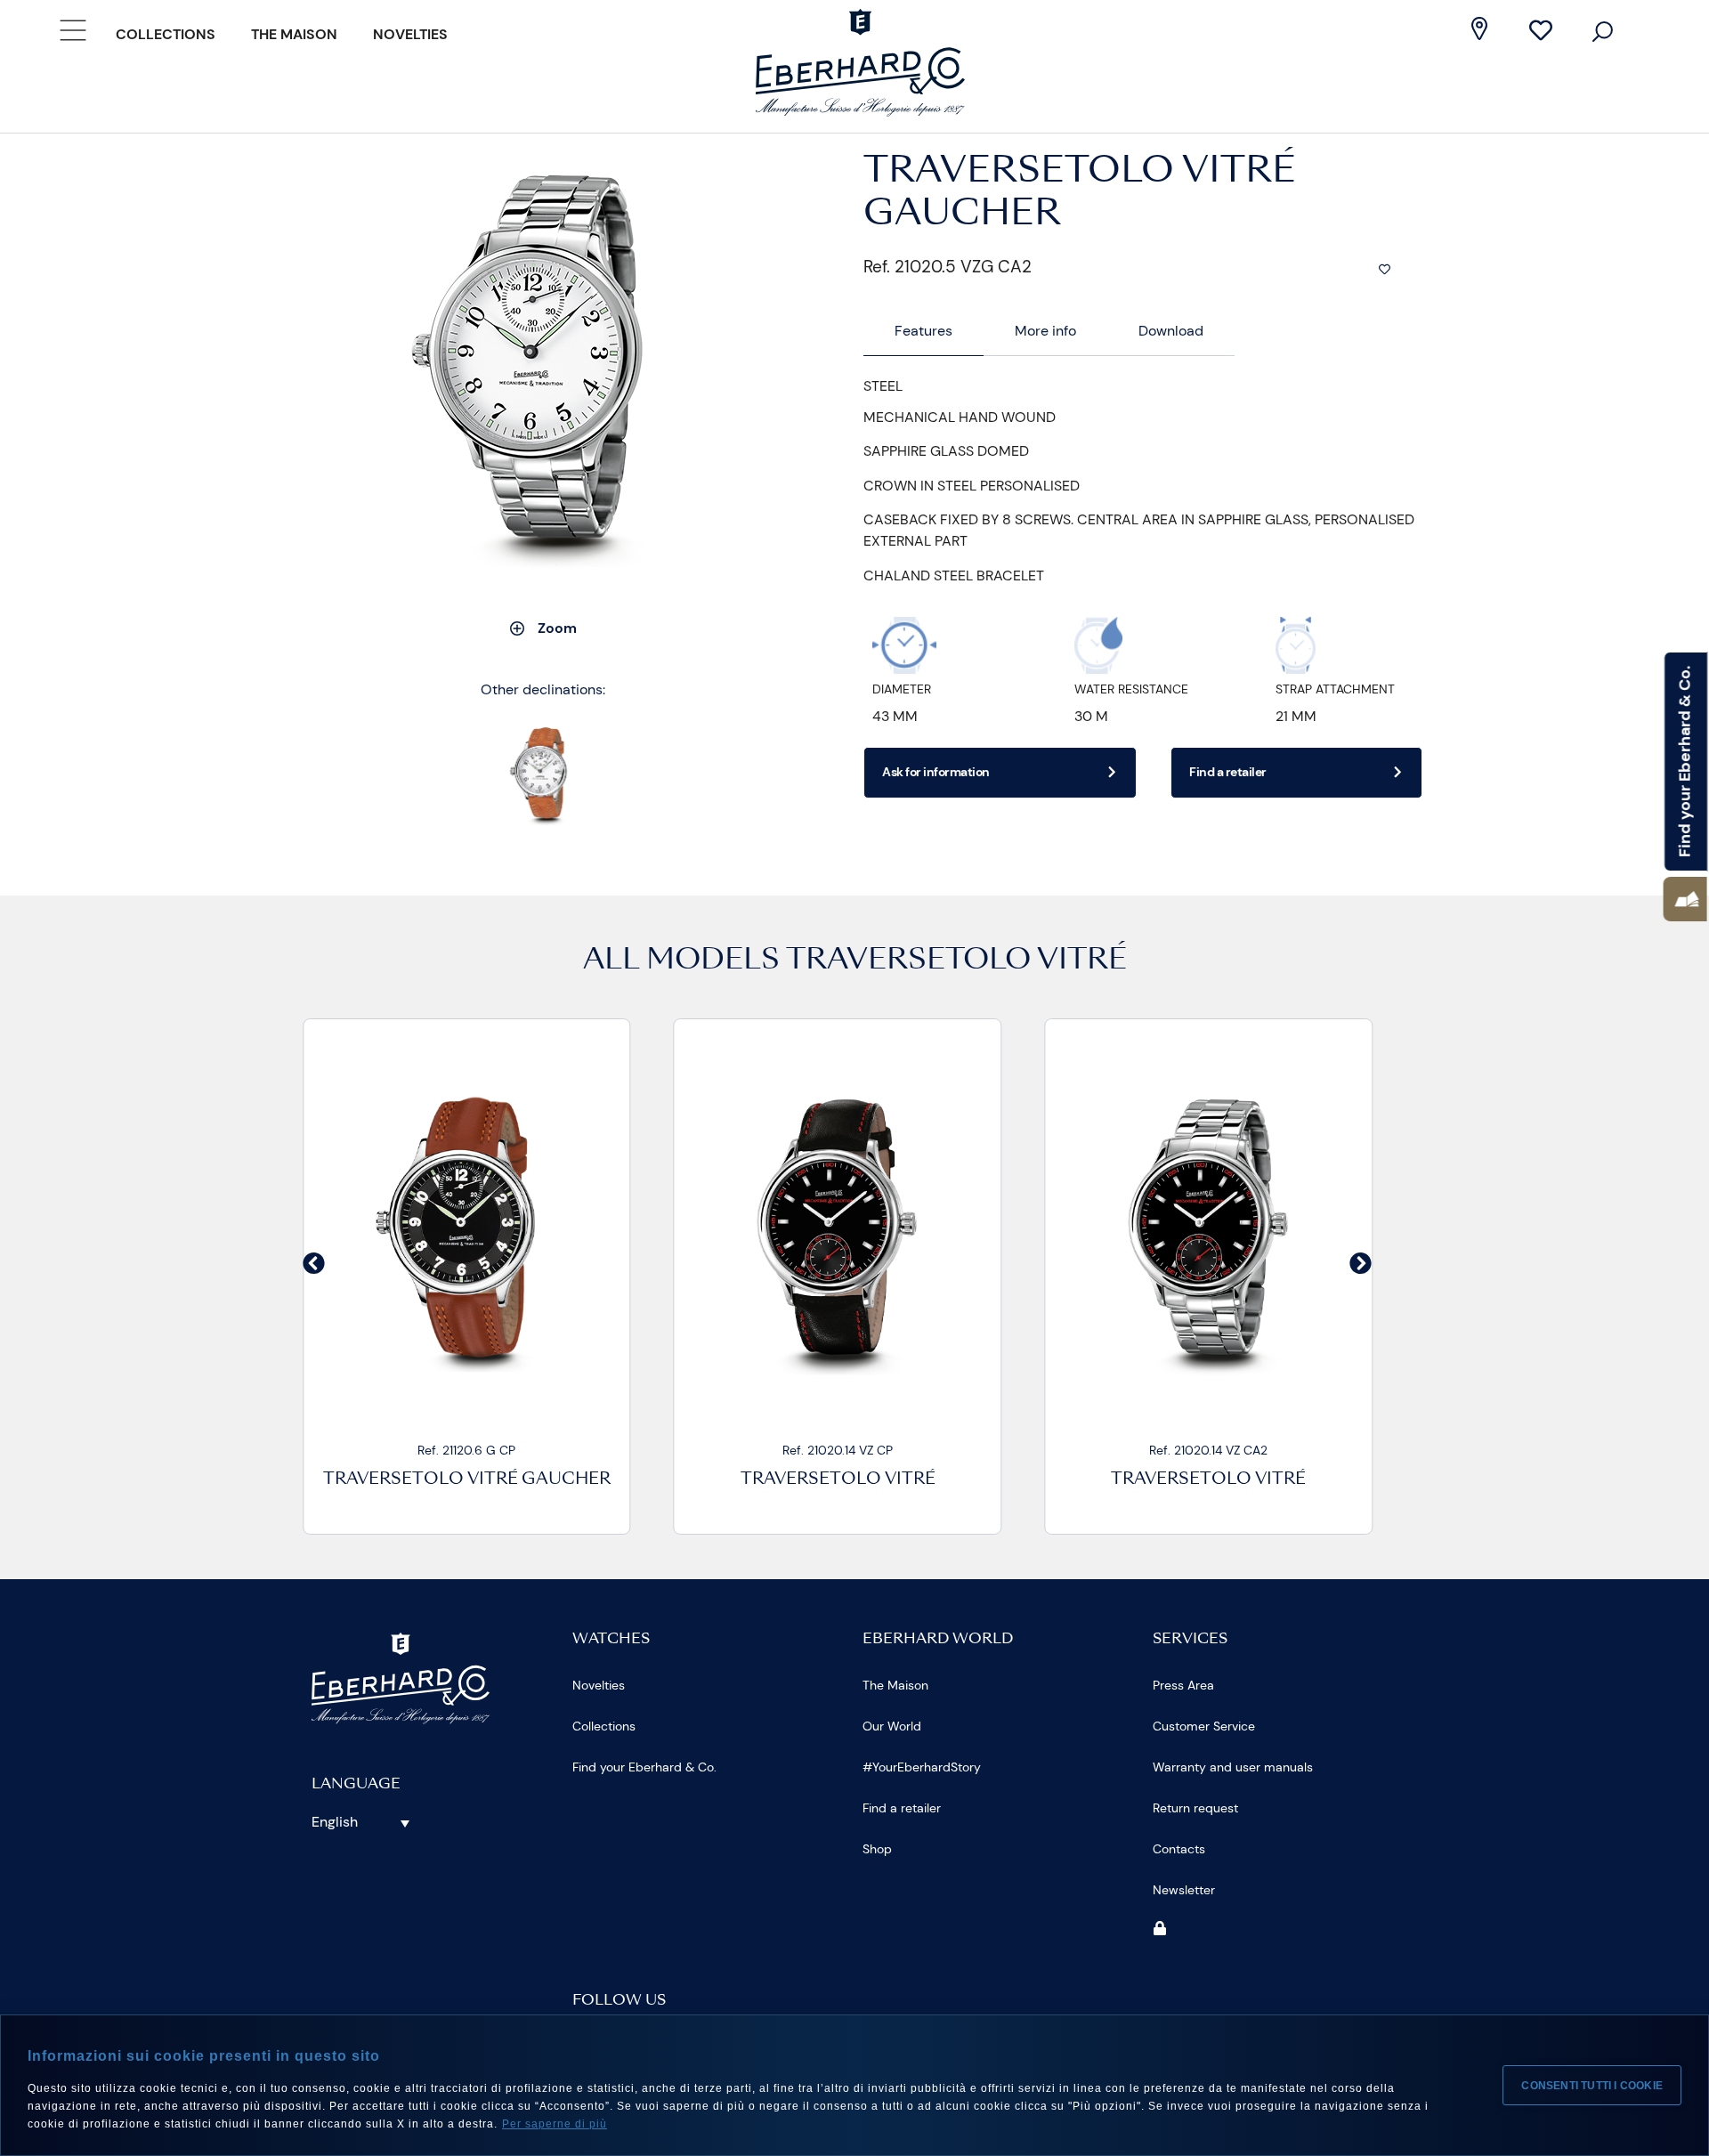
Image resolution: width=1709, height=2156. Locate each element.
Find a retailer (902, 1808)
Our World (892, 1726)
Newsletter (1184, 1890)
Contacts (1179, 1849)
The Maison (294, 34)
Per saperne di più (555, 2124)
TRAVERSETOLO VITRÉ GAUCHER (467, 1480)
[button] (1685, 899)
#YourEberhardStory (922, 1767)
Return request (1195, 1808)
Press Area (1183, 1685)
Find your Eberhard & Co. (644, 1767)
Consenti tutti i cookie (1592, 2086)
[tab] (923, 332)
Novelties (410, 34)
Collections (166, 34)
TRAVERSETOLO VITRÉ (956, 961)
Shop (877, 1849)
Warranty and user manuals (1233, 1767)
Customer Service (1204, 1726)
